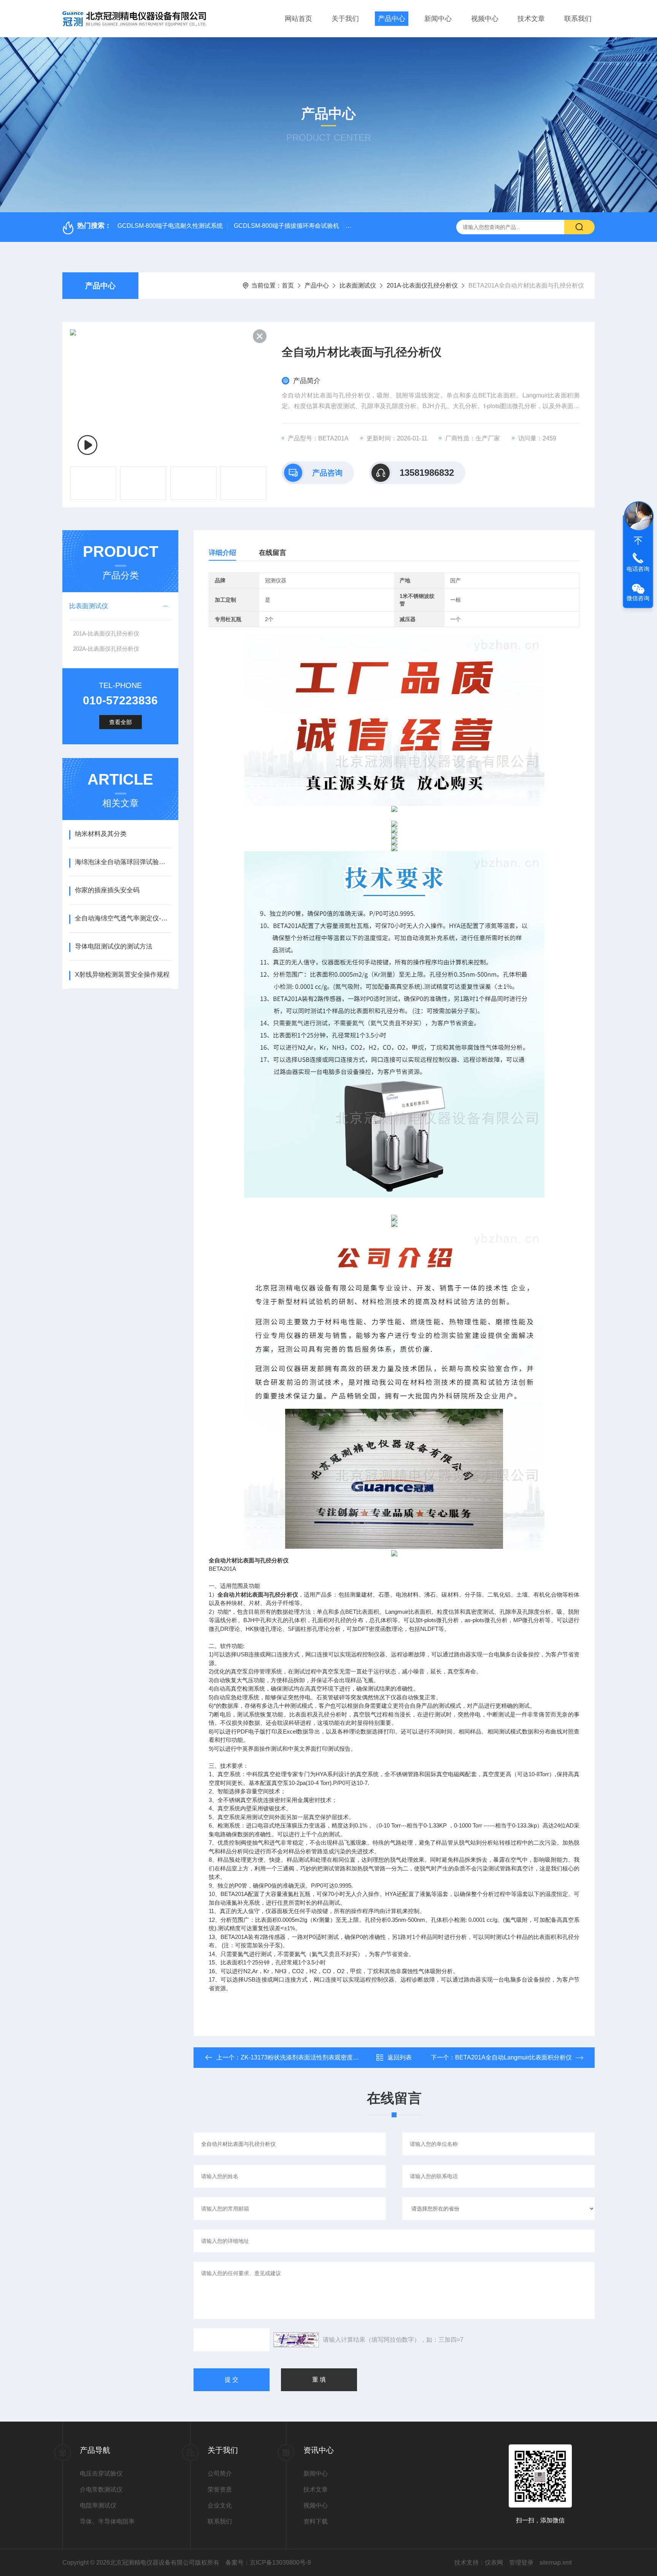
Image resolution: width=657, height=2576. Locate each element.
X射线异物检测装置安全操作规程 (122, 975)
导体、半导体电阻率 (107, 2521)
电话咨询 (638, 569)
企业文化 (220, 2505)
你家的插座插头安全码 (107, 890)
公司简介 (220, 2474)
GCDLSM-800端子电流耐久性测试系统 (170, 226)
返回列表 (400, 2057)
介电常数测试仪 (101, 2489)
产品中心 (392, 19)
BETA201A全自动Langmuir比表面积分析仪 (513, 2057)
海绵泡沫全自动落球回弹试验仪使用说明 (123, 862)
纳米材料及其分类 (101, 834)
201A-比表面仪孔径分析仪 (422, 285)
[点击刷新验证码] (296, 2340)
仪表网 (494, 2562)
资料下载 (316, 2521)
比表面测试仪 (358, 285)
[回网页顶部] (638, 541)
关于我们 (345, 19)
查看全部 (121, 722)
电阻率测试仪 (98, 2505)
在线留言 (273, 553)
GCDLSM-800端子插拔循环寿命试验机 (286, 226)
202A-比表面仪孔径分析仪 (106, 649)
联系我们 (578, 19)
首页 (288, 285)
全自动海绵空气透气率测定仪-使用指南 (123, 918)
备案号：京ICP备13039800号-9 (268, 2562)
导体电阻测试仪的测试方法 (114, 946)
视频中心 (485, 19)
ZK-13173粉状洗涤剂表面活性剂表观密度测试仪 (306, 2057)
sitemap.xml (556, 2562)
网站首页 (298, 19)
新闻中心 (438, 19)
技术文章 (531, 19)
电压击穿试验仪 (101, 2474)
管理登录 (521, 2562)
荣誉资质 (220, 2489)
